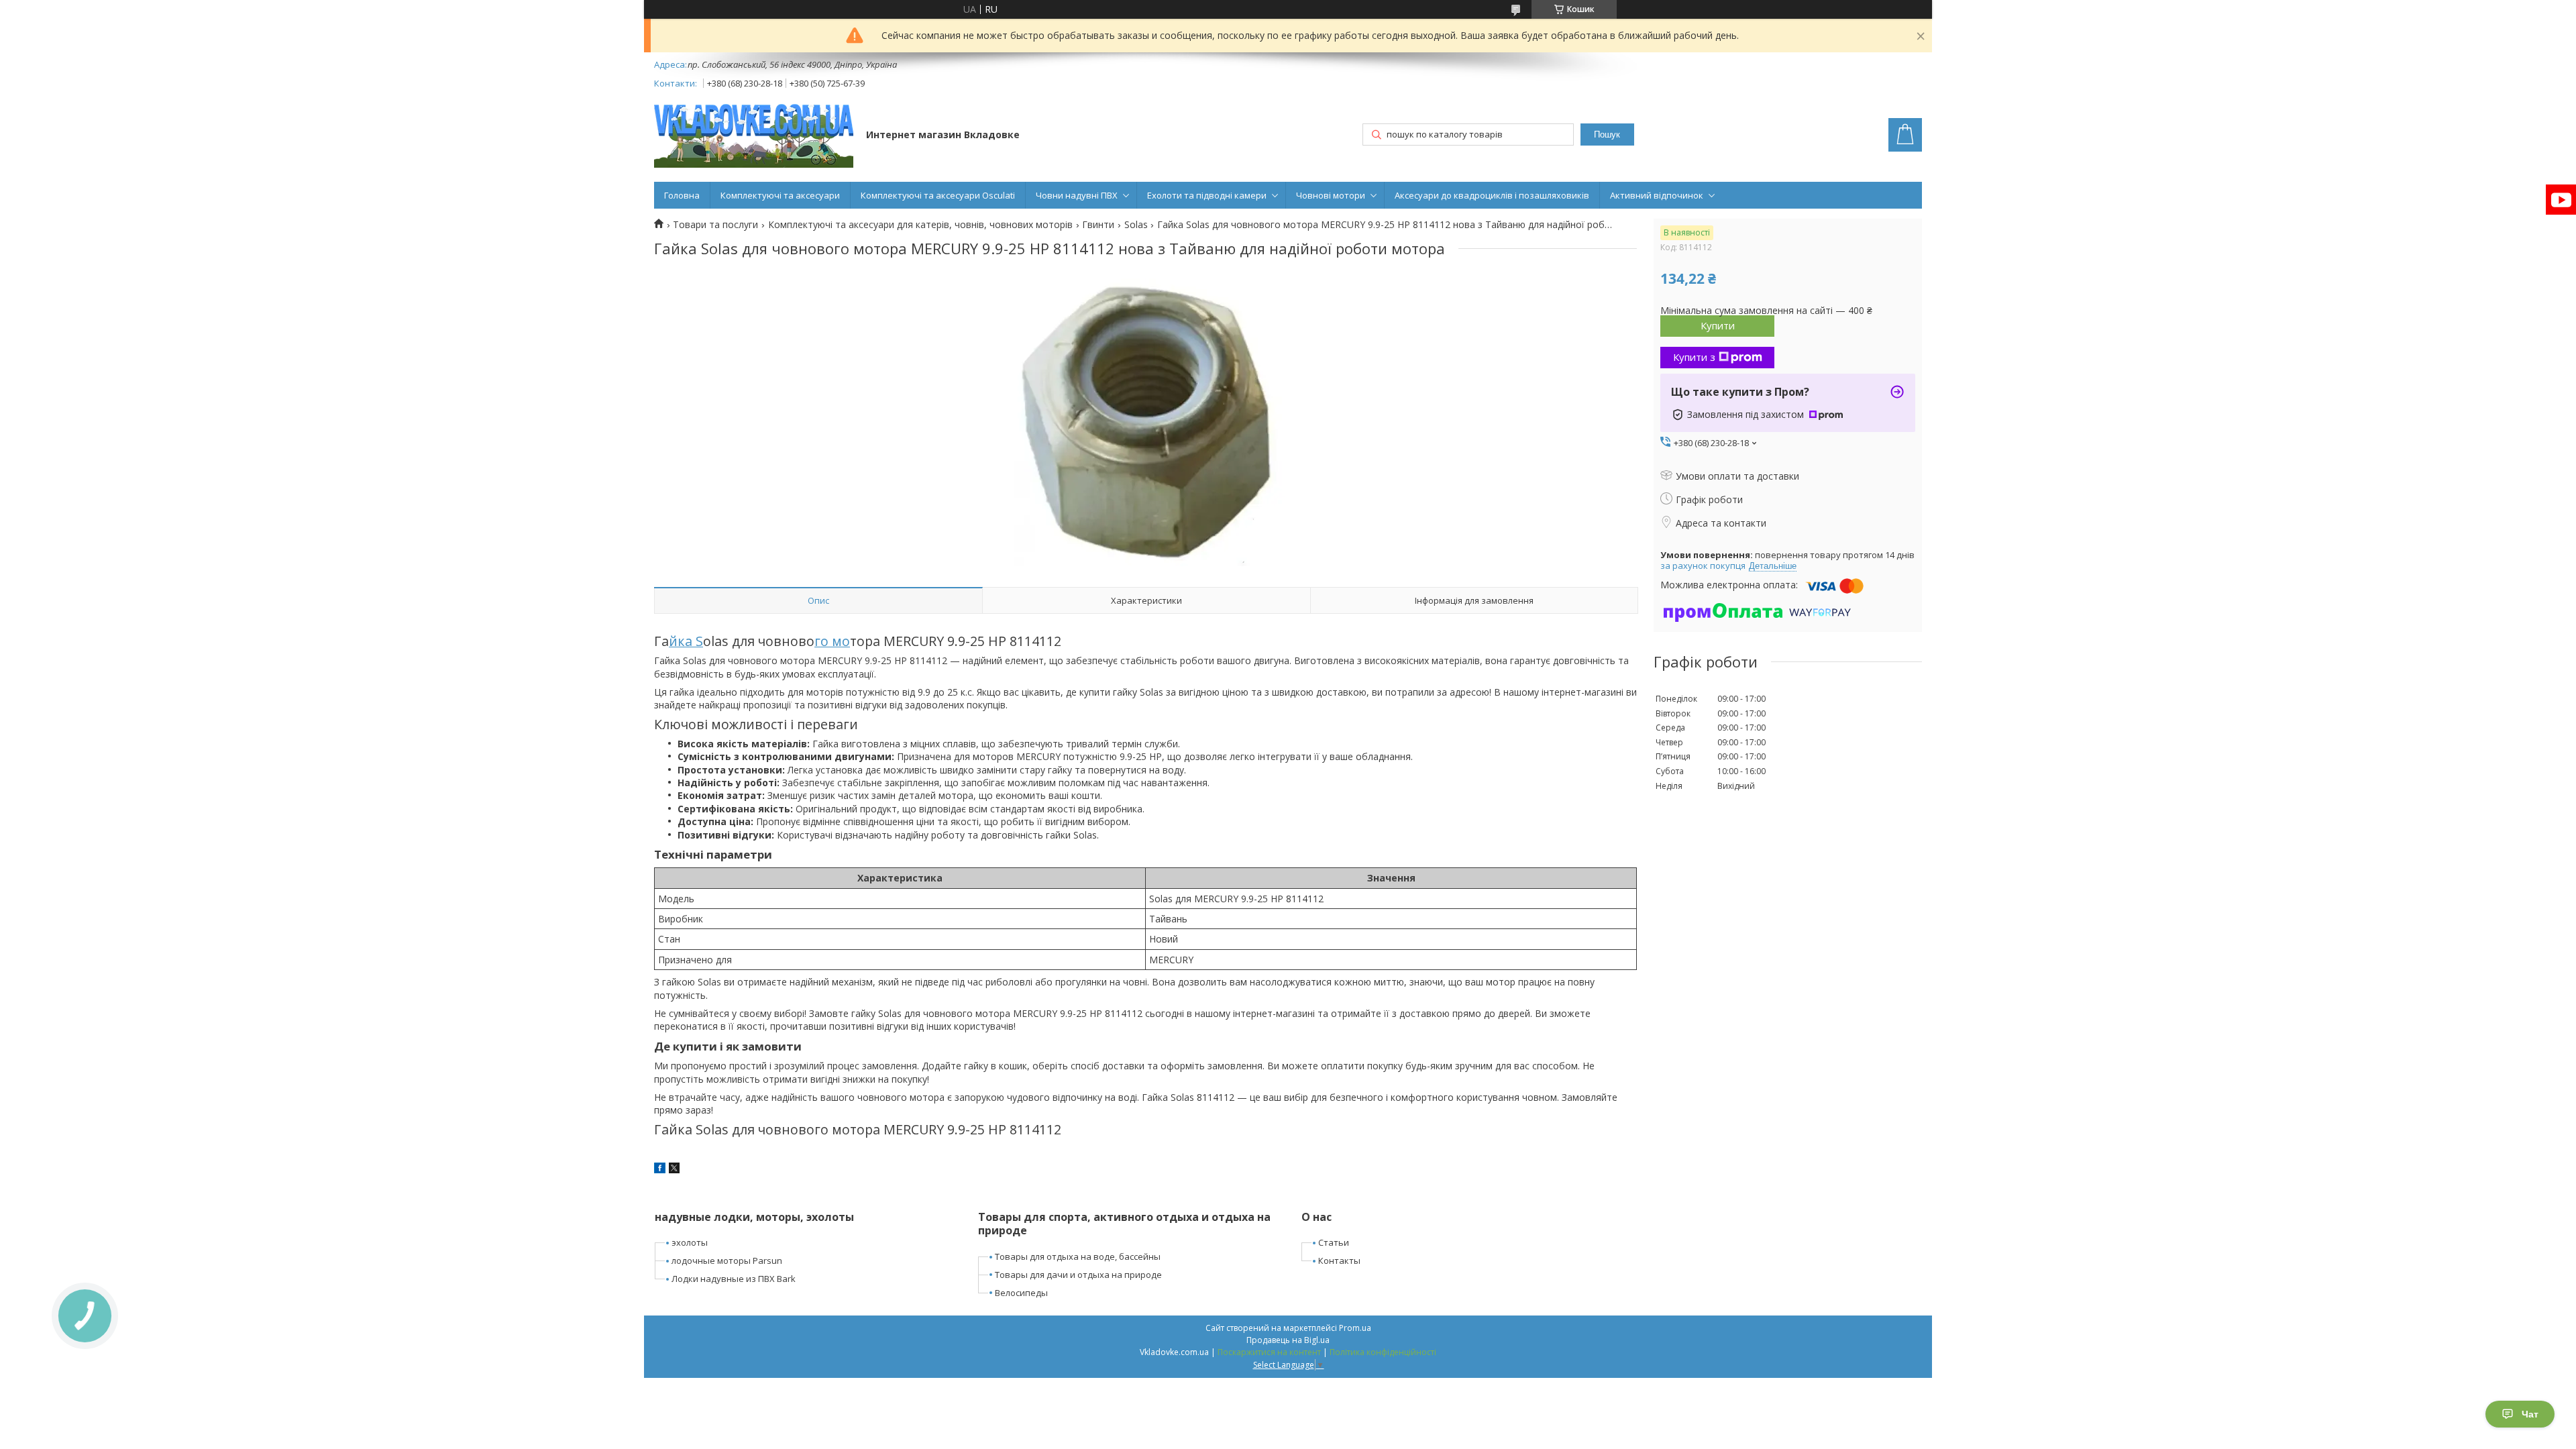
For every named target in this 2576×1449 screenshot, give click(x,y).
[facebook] (660, 1170)
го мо (832, 641)
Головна (682, 195)
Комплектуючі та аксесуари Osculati (938, 195)
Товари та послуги (715, 225)
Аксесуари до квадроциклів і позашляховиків (1492, 195)
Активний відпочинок (1657, 195)
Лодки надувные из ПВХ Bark (734, 1279)
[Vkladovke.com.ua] (754, 136)
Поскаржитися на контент (1269, 1352)
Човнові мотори (1331, 195)
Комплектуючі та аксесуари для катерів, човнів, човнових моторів (920, 225)
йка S (686, 641)
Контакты (1339, 1260)
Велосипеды (1021, 1293)
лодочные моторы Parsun (727, 1260)
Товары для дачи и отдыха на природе (1078, 1275)
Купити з (1694, 357)
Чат (2530, 1414)
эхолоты (690, 1242)
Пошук (1607, 135)
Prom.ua (1355, 1328)
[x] (674, 1170)
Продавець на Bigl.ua (1288, 1340)
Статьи (1334, 1242)
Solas (1136, 225)
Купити (1718, 325)
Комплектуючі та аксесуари (780, 195)
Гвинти (1098, 225)
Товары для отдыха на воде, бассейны (1078, 1256)
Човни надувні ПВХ (1077, 195)
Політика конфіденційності (1383, 1352)
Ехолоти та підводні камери (1207, 195)
